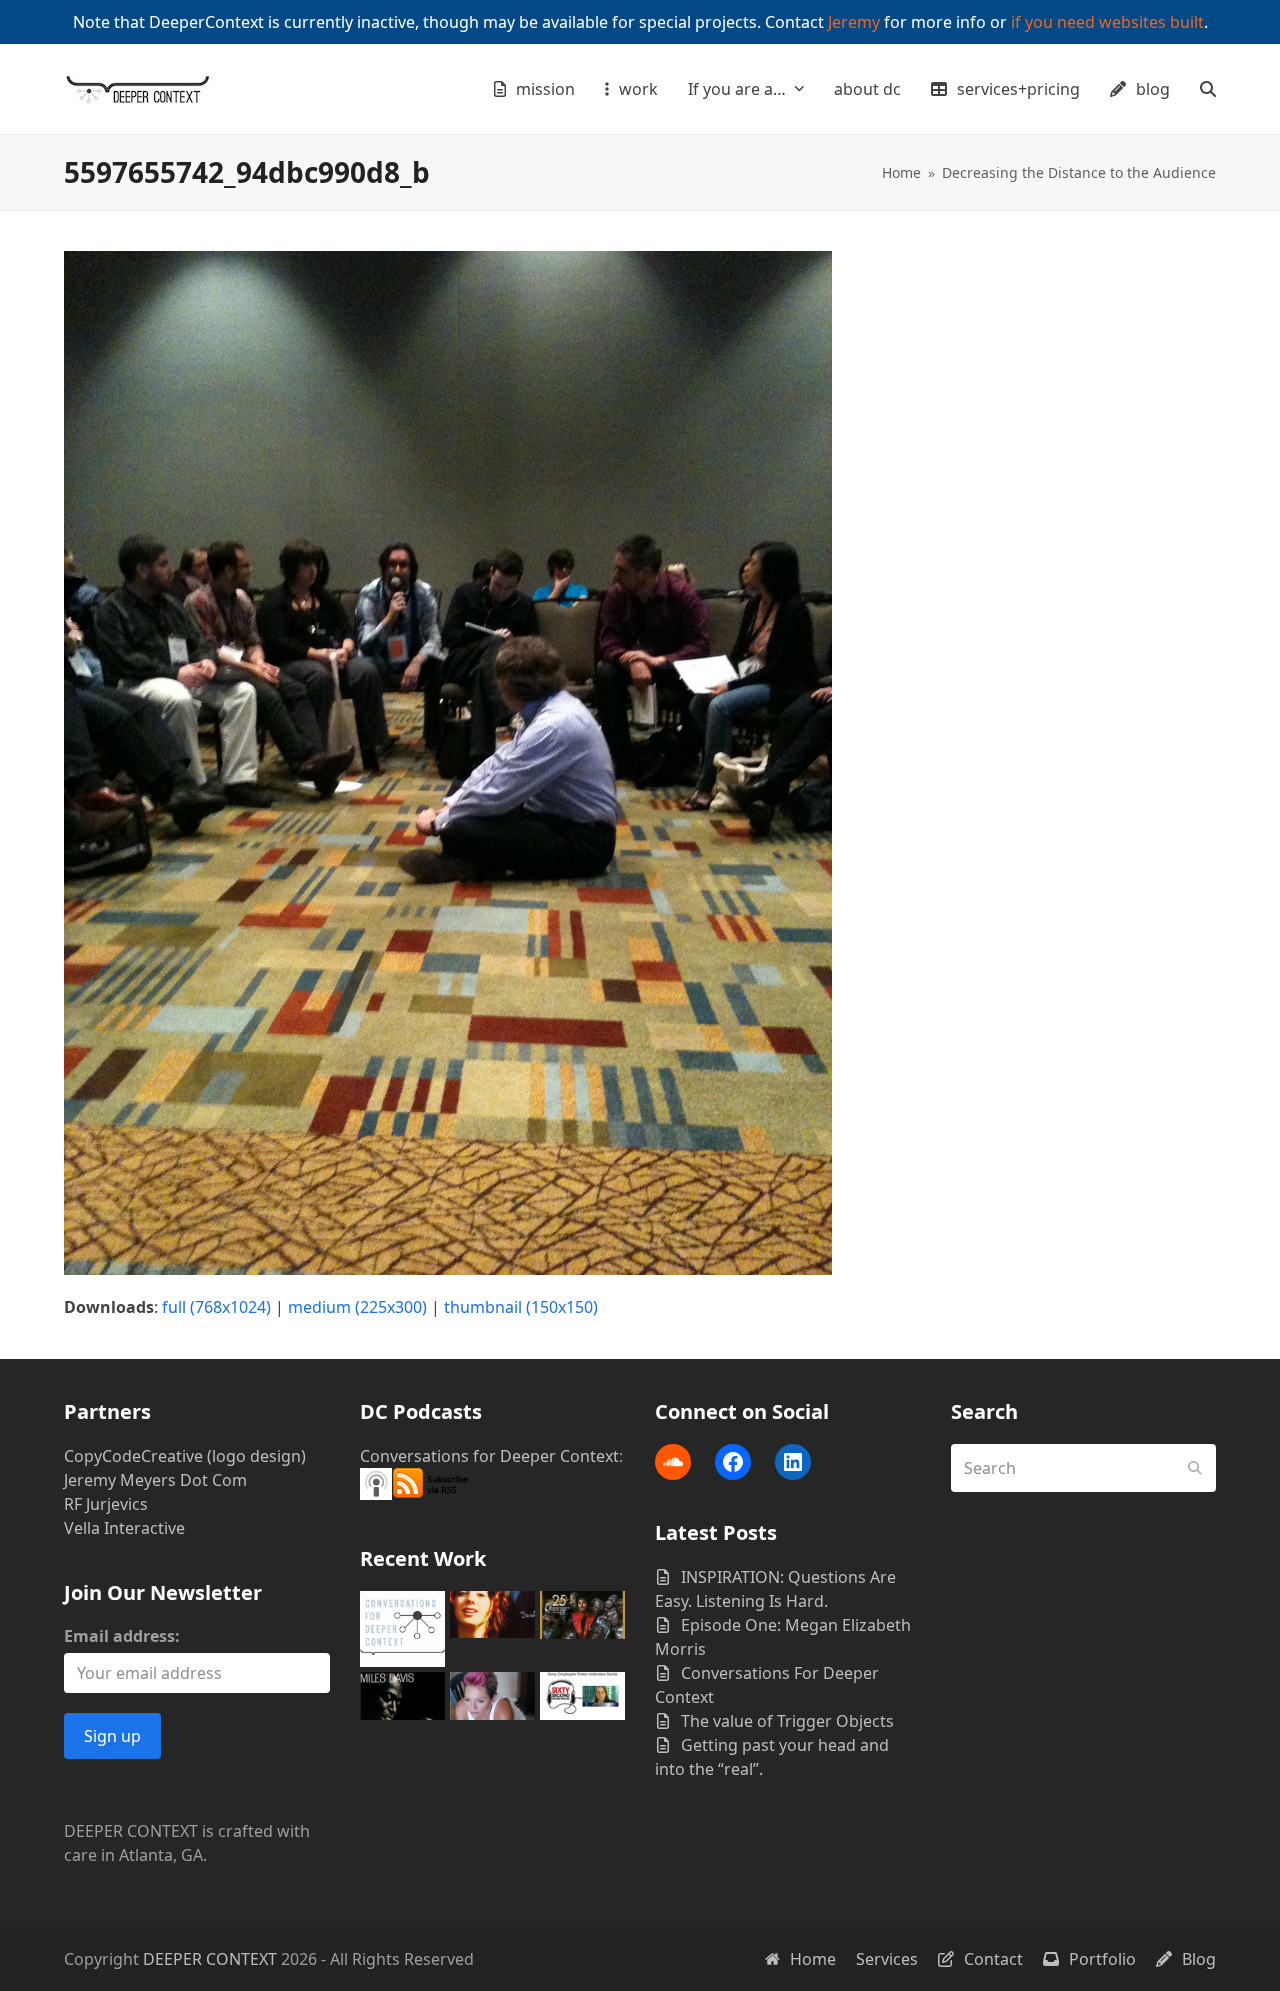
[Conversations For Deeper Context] (402, 1627)
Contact (993, 1959)
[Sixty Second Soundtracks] (582, 1694)
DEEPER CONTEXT (210, 1959)
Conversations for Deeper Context (489, 1456)
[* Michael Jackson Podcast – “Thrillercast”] (582, 1613)
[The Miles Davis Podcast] (402, 1694)
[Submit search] (1195, 1468)
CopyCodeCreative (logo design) (185, 1456)
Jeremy (854, 22)
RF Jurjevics (106, 1504)
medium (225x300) (357, 1307)
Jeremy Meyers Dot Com (155, 1480)
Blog (1199, 1959)
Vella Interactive (124, 1528)
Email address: (122, 1636)
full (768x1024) (216, 1307)
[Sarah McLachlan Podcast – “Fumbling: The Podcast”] (492, 1613)
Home (813, 1959)
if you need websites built (1107, 22)
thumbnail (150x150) (521, 1307)
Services (887, 1959)
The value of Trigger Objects (787, 1721)
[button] (1208, 89)
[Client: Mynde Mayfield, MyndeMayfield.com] (492, 1694)
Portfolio (1102, 1959)
